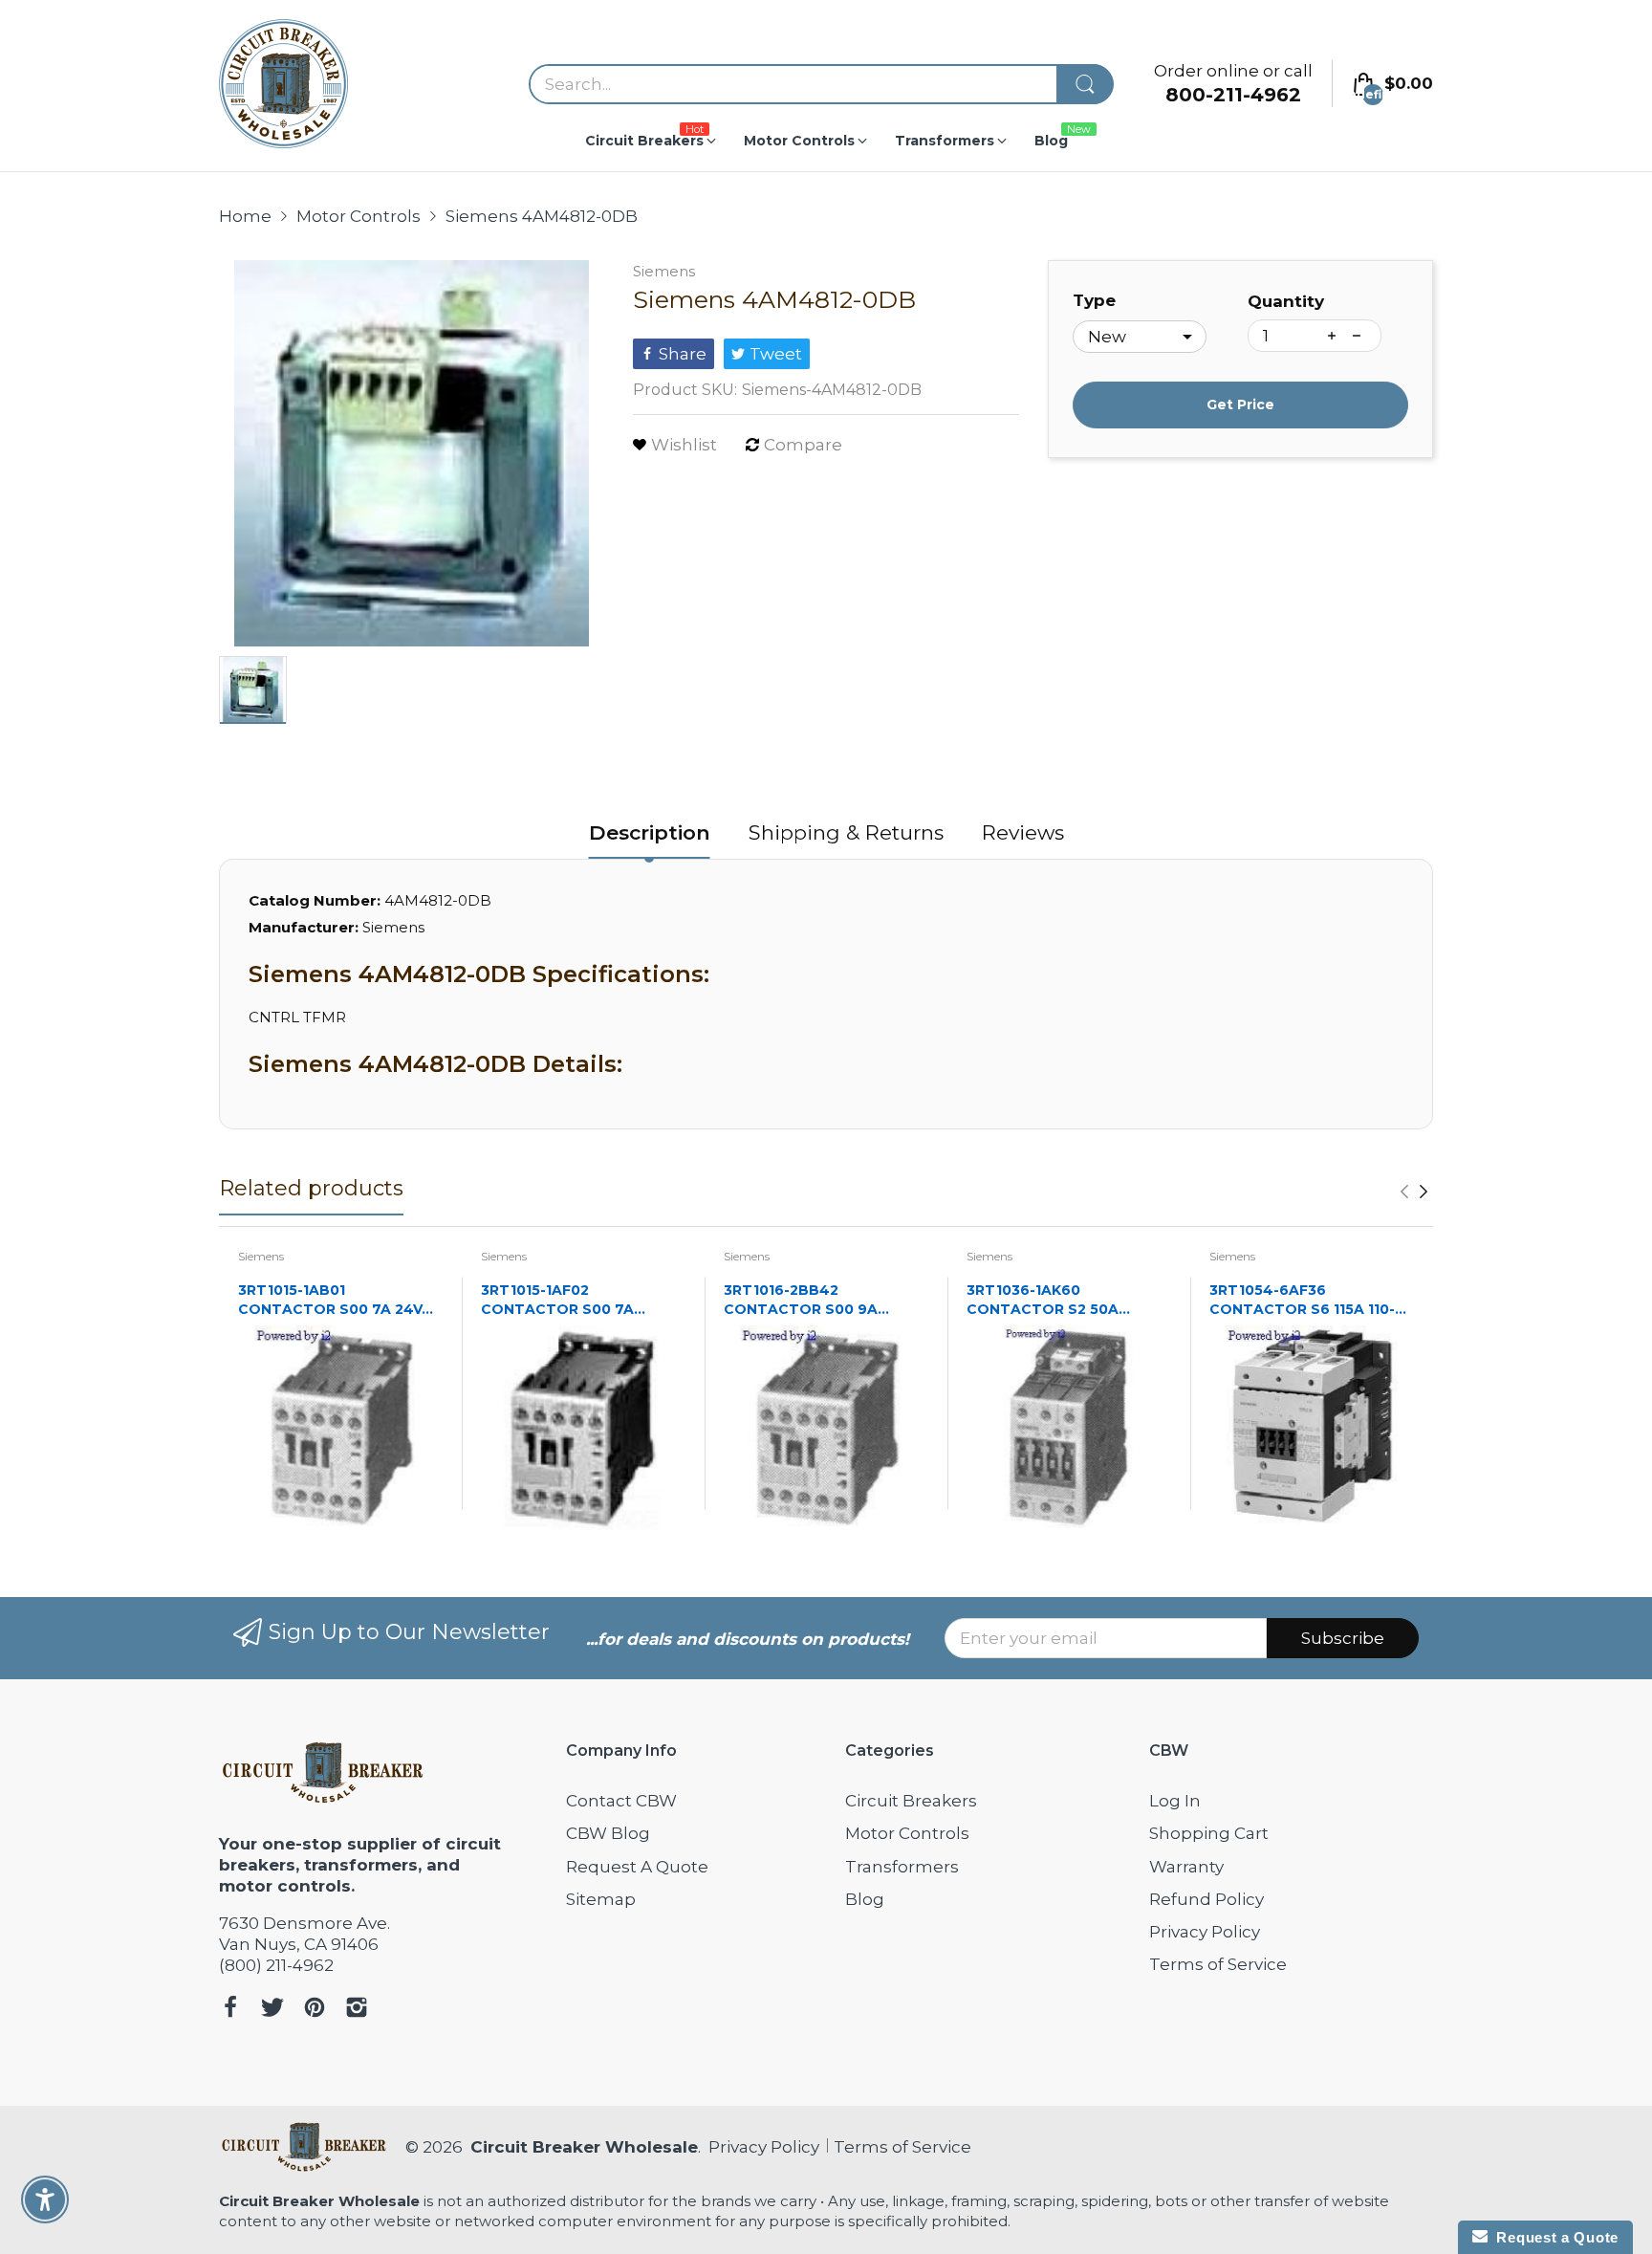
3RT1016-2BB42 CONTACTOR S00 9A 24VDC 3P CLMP (801, 1300)
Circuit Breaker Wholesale (584, 2147)
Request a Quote (1553, 2237)
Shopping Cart (1209, 1833)
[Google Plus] (357, 2010)
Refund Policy (1206, 1899)
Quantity (1286, 301)
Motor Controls (907, 1833)
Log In (1175, 1801)
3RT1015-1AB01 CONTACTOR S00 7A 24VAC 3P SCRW (340, 1300)
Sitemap (601, 1899)
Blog (865, 1899)
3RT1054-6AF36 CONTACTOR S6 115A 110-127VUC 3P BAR (1302, 1300)
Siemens (664, 271)
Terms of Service (1218, 1964)
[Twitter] (272, 2010)
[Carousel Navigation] (1414, 1192)
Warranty (1186, 1867)
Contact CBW (621, 1801)
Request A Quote (637, 1867)
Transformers (902, 1867)
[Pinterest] (315, 2010)
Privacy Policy (1205, 1932)
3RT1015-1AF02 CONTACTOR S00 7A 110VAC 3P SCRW (557, 1300)
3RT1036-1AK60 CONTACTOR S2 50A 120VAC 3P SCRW (1043, 1300)
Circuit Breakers (911, 1801)
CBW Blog (608, 1833)
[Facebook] (230, 2010)
